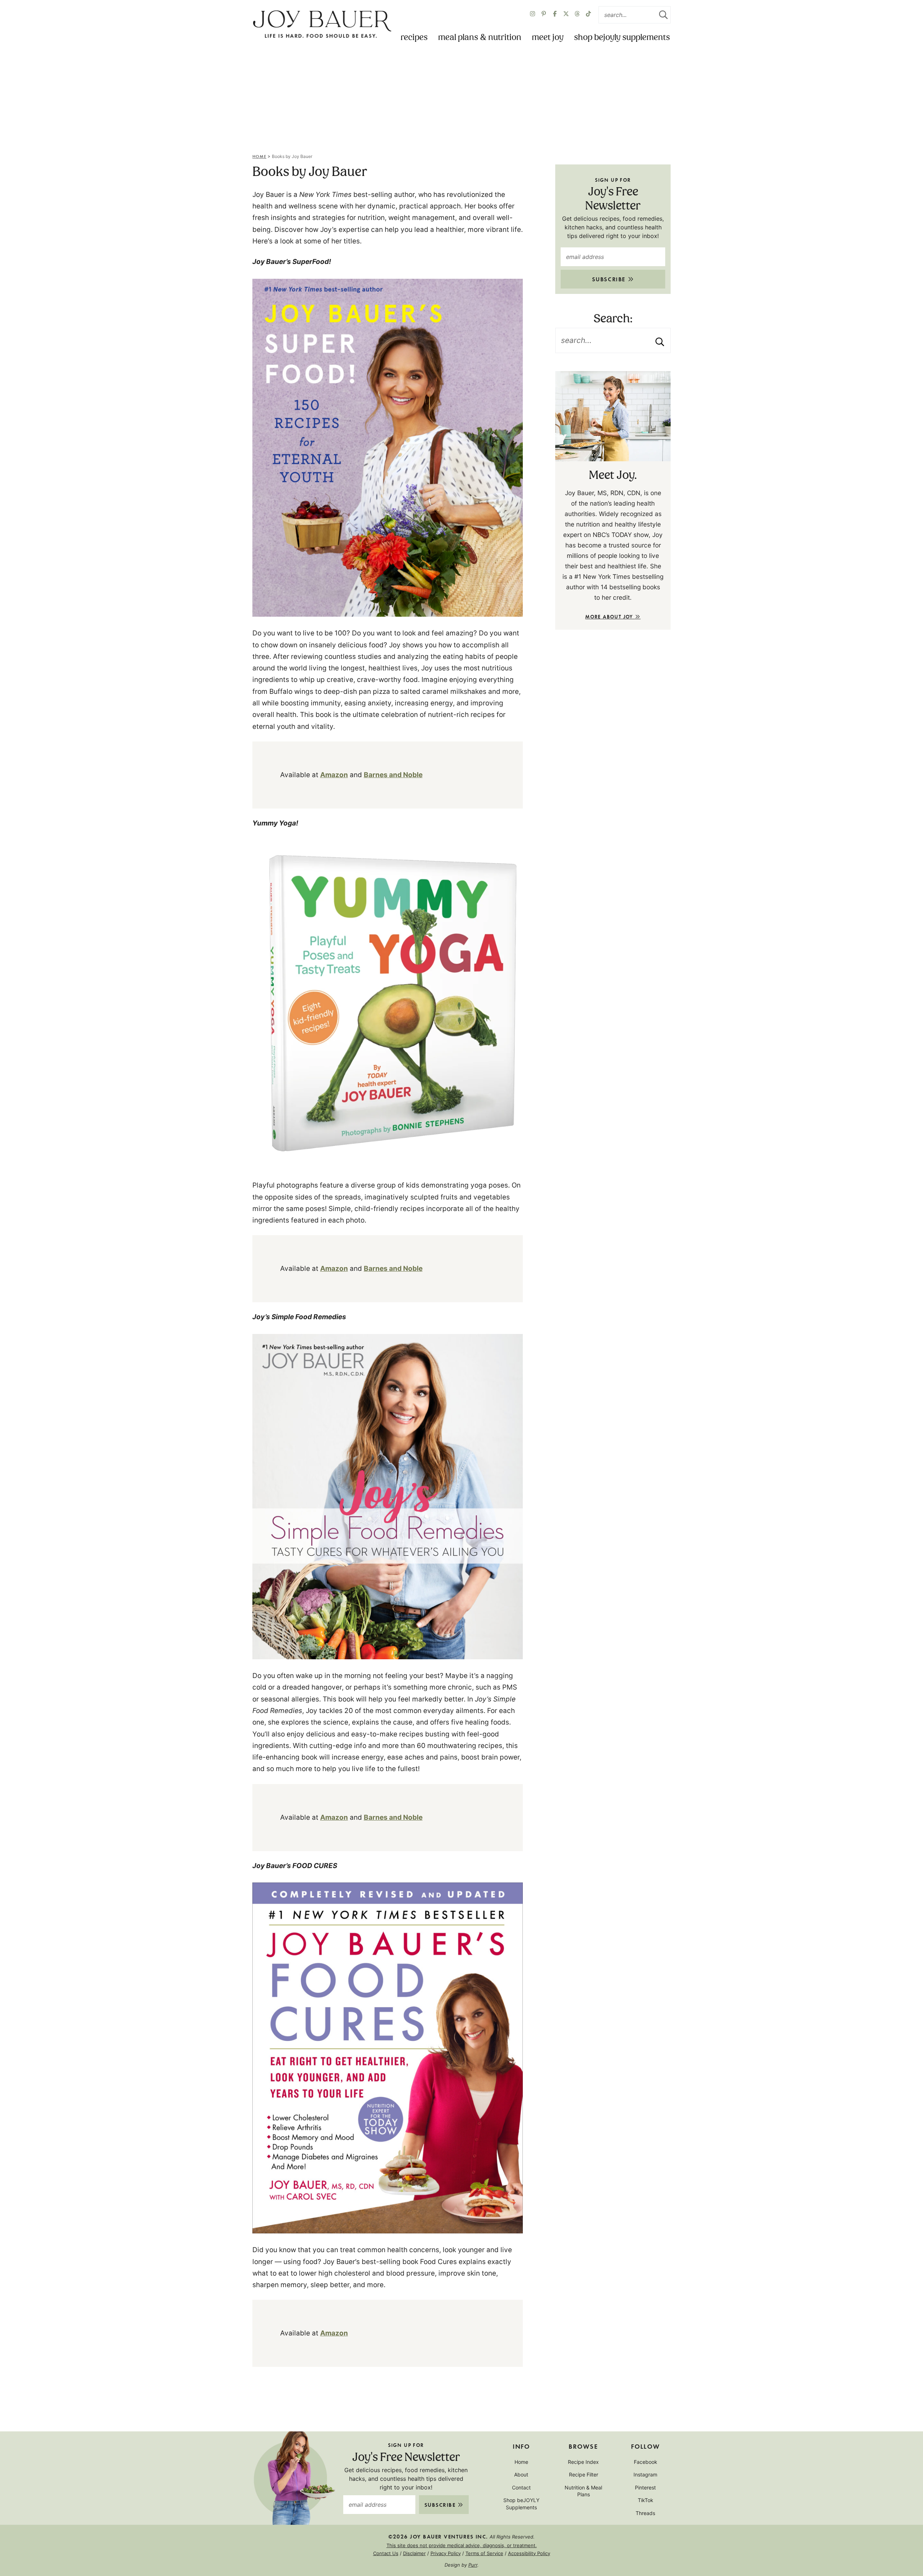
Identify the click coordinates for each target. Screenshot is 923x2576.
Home (259, 156)
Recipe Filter (584, 2474)
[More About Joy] (613, 416)
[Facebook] (555, 15)
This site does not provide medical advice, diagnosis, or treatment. (462, 2545)
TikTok (646, 2500)
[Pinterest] (544, 15)
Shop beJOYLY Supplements (622, 38)
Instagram (645, 2474)
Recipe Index (583, 2462)
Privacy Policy (446, 2553)
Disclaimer (414, 2553)
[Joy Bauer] (322, 25)
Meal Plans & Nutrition (480, 38)
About (521, 2474)
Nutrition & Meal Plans (583, 2491)
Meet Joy (548, 38)
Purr (473, 2565)
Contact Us (386, 2553)
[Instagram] (533, 15)
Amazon (334, 775)
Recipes (414, 38)
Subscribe (610, 279)
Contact (521, 2487)
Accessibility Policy (529, 2553)
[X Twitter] (566, 15)
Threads (645, 2513)
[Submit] (663, 15)
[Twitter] (577, 15)
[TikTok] (588, 15)
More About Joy (610, 617)
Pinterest (645, 2487)
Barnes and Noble (393, 775)
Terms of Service (484, 2553)
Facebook (646, 2462)
